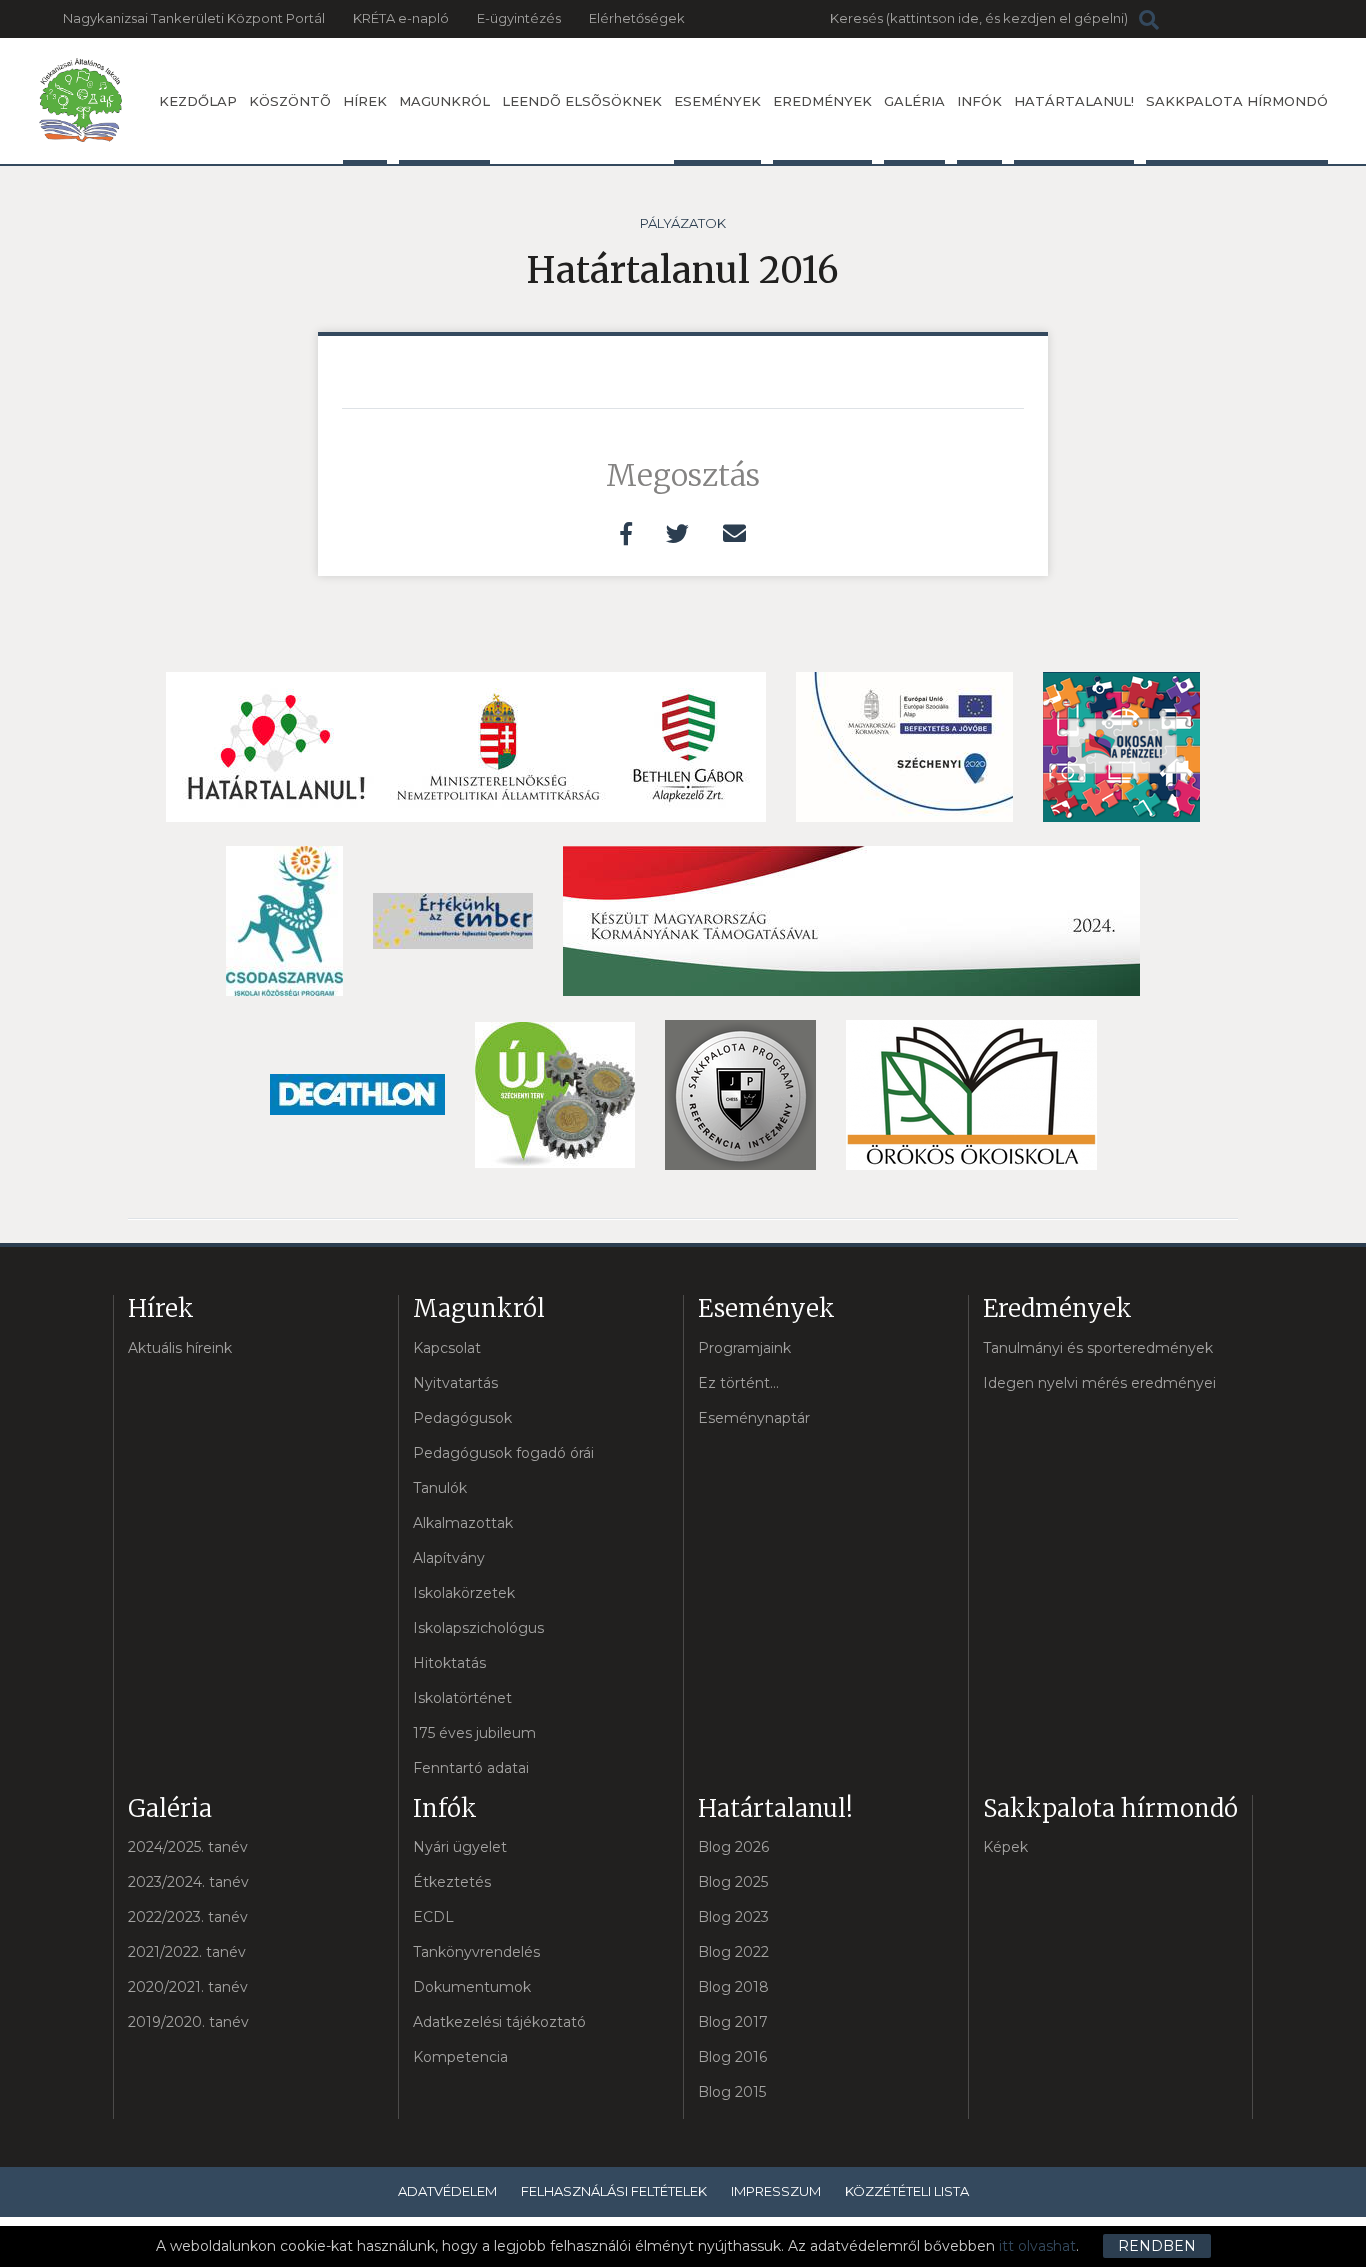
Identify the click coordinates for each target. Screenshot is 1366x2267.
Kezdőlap (198, 101)
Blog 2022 (733, 1952)
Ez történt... (738, 1383)
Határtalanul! (1074, 101)
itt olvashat (1037, 2246)
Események (717, 101)
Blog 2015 (732, 2092)
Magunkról (444, 101)
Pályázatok (683, 223)
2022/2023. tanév (188, 1917)
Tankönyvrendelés (476, 1952)
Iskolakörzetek (464, 1593)
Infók (979, 101)
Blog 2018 (733, 1987)
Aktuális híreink (180, 1348)
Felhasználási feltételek (614, 2191)
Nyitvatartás (455, 1383)
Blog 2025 (733, 1882)
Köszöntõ (290, 101)
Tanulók (440, 1488)
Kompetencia (460, 2057)
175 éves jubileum (474, 1733)
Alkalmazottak (463, 1523)
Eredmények (822, 101)
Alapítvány (449, 1558)
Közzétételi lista (907, 2191)
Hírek (365, 101)
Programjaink (744, 1348)
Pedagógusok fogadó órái (503, 1453)
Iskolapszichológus (478, 1628)
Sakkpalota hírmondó (1237, 101)
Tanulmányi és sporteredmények (1098, 1348)
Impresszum (776, 2191)
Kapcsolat (447, 1348)
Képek (1005, 1847)
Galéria (914, 101)
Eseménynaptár (754, 1418)
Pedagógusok (462, 1418)
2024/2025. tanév (188, 1847)
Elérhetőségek (637, 18)
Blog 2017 (733, 2022)
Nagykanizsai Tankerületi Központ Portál (194, 18)
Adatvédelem (447, 2191)
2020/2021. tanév (188, 1987)
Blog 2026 (733, 1847)
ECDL (433, 1917)
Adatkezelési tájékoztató (499, 2022)
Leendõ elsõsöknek (582, 101)
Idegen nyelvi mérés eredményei (1099, 1383)
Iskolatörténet (462, 1698)
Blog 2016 (732, 2057)
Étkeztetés (452, 1882)
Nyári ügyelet (460, 1847)
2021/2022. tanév (187, 1952)
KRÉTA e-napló (401, 18)
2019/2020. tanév (188, 2022)
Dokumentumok (472, 1987)
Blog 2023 (733, 1917)
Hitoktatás (449, 1663)
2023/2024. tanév (188, 1882)
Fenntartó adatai (471, 1768)
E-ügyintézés (519, 18)
